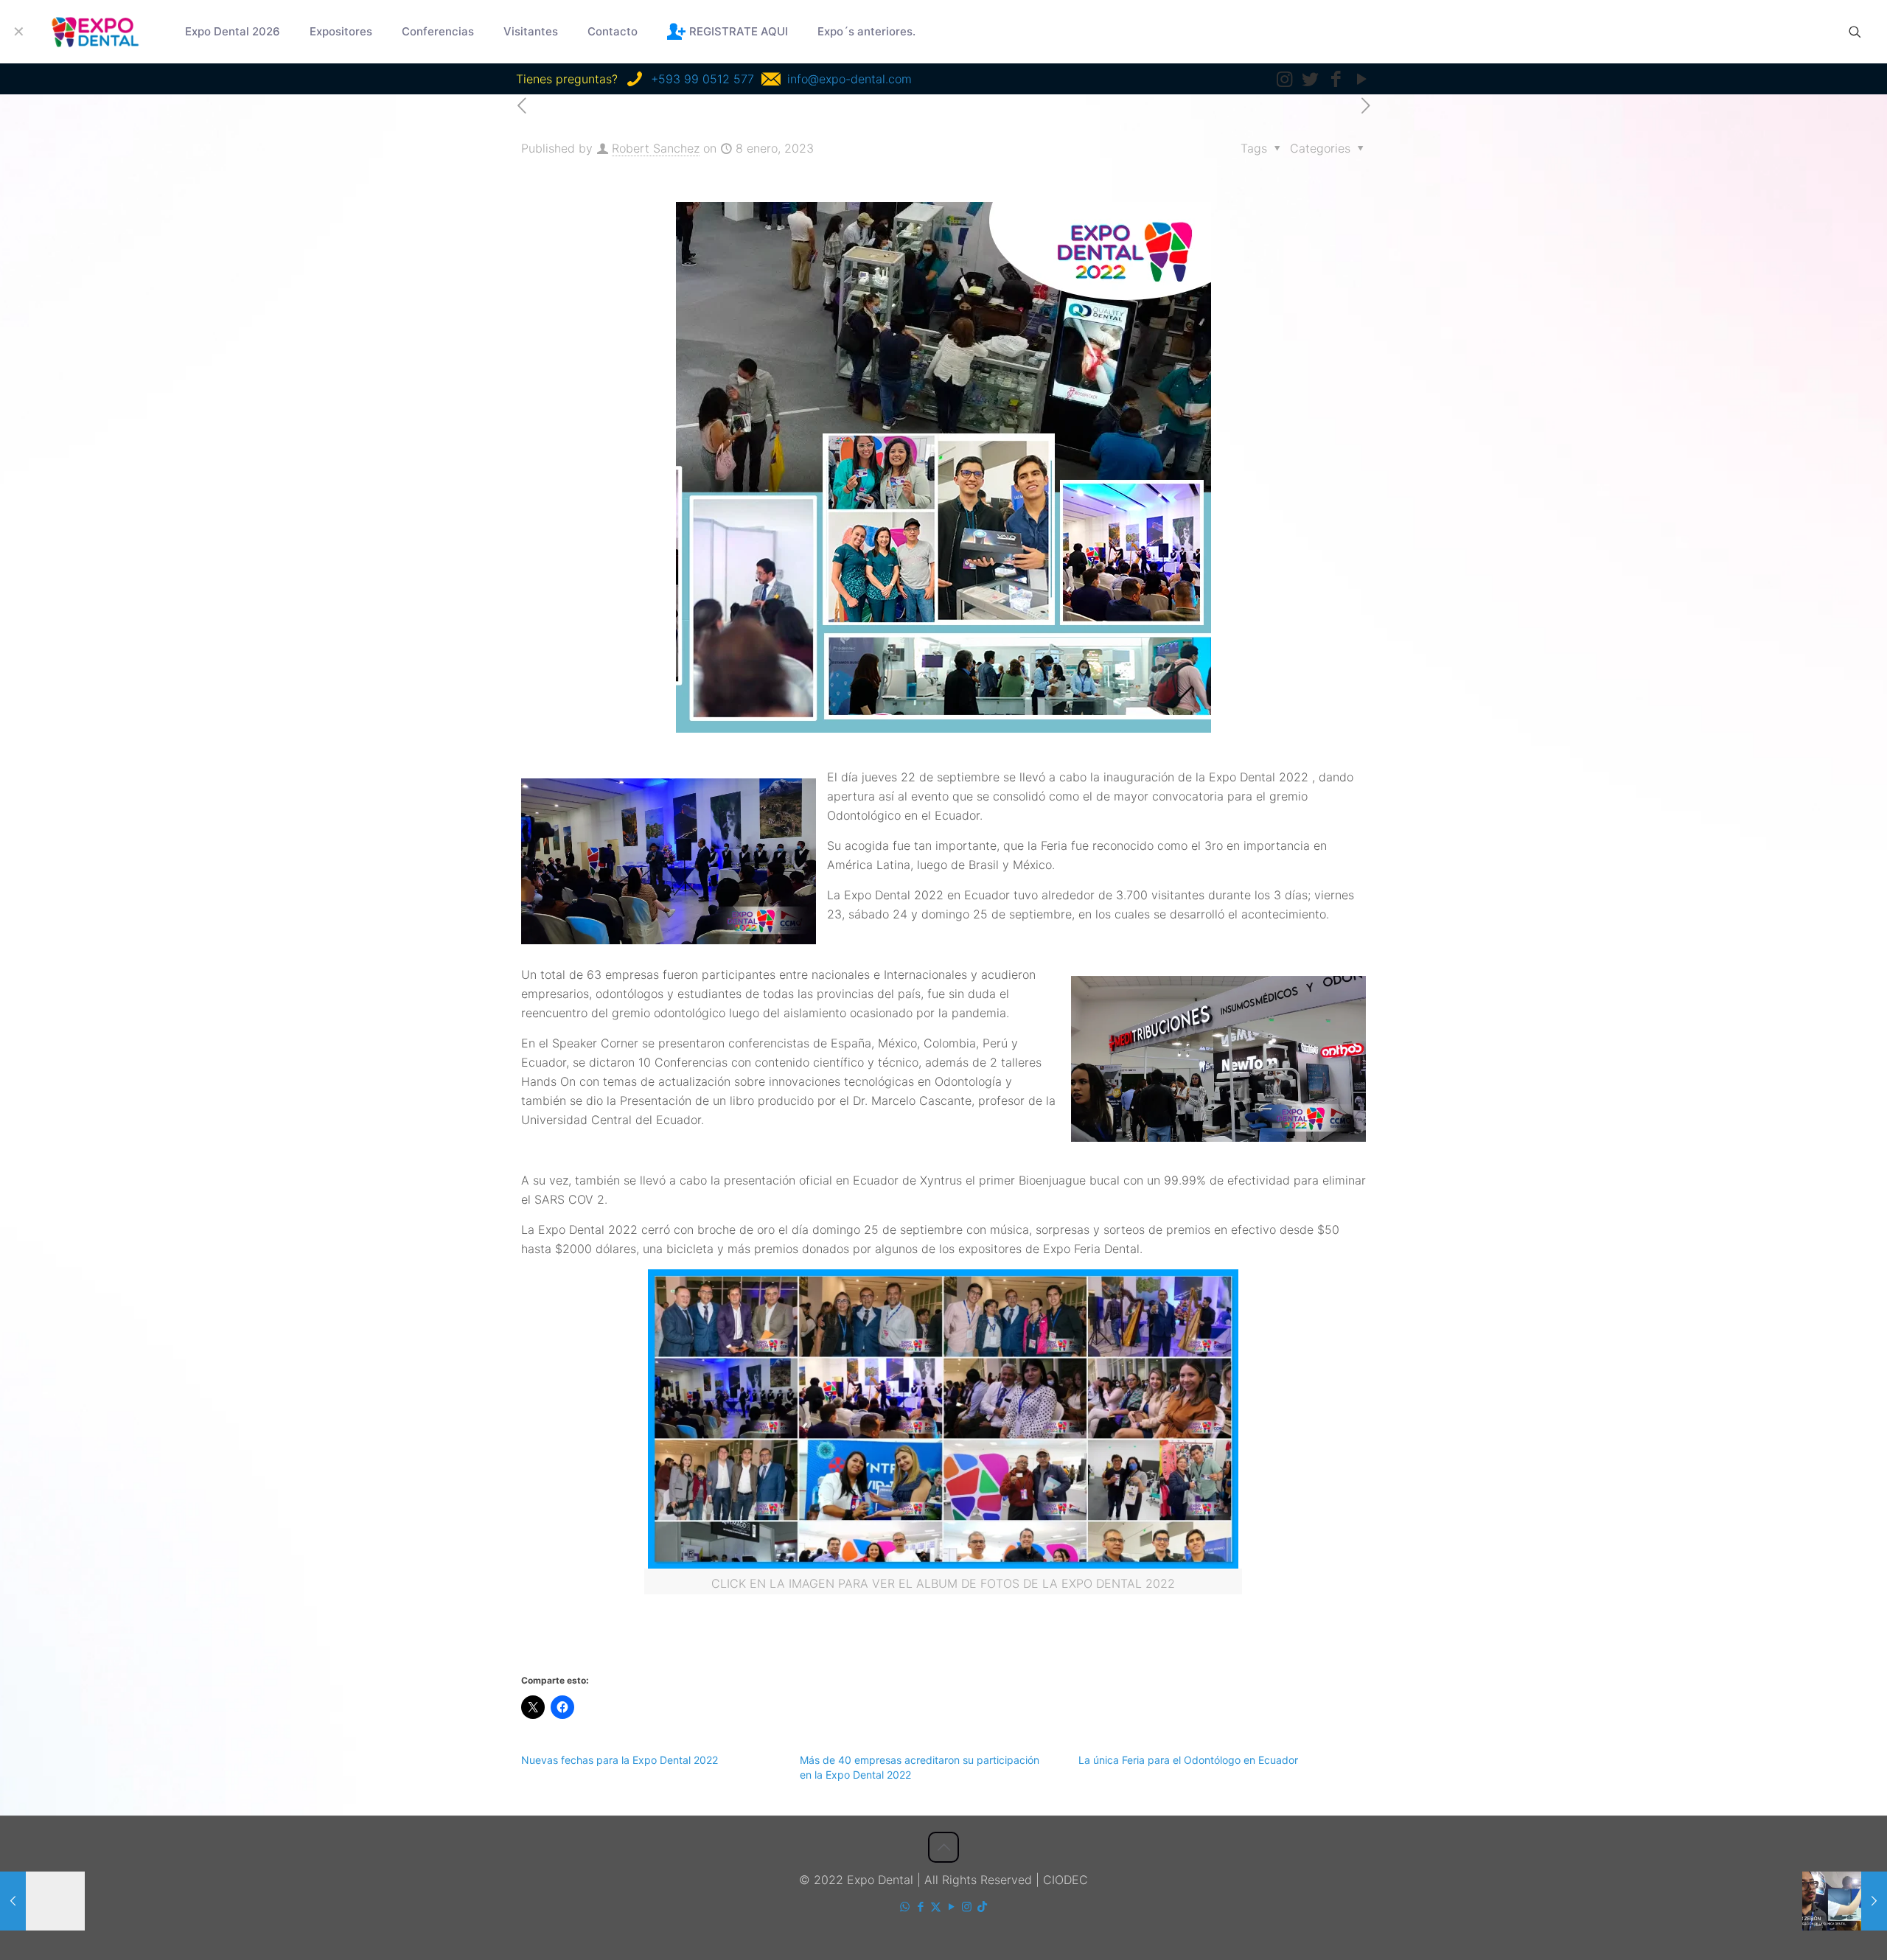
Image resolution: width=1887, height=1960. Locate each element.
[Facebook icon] (920, 1907)
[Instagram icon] (967, 1907)
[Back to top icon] (943, 1847)
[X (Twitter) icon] (936, 1907)
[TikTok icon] (982, 1907)
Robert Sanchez (656, 148)
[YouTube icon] (951, 1907)
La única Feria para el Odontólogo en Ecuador (1188, 1760)
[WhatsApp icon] (905, 1907)
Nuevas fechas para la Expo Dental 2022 (620, 1760)
